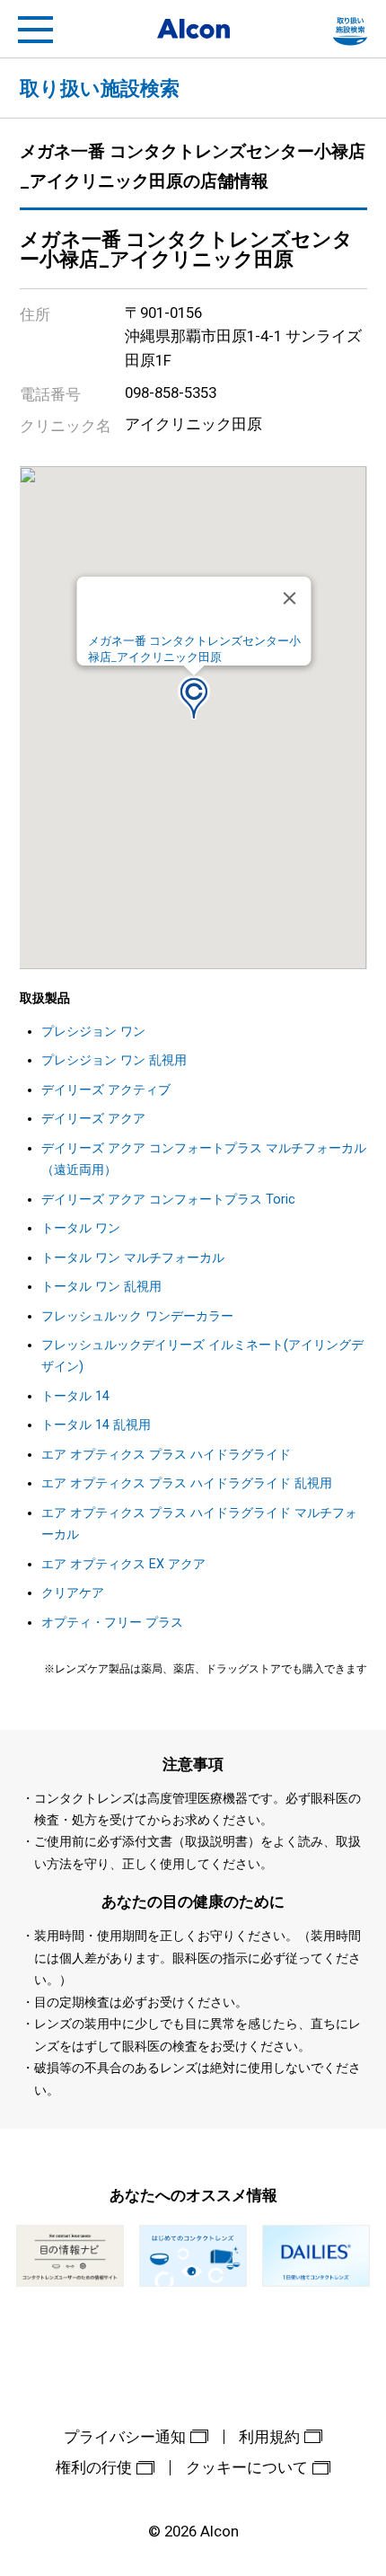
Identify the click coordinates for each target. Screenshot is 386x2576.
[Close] (290, 598)
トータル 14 (75, 1396)
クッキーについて (247, 2467)
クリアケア (73, 1593)
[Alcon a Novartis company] (193, 29)
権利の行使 (94, 2467)
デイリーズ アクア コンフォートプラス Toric (168, 1200)
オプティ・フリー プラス (112, 1623)
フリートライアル (350, 30)
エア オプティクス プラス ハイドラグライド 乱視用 (187, 1483)
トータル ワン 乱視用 (101, 1287)
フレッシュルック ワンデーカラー (137, 1316)
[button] (194, 697)
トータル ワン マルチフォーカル (133, 1258)
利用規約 (269, 2437)
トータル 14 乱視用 (96, 1425)
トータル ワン (81, 1228)
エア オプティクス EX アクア (123, 1564)
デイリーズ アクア (93, 1119)
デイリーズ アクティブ (106, 1090)
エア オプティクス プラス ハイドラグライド (166, 1455)
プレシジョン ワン (93, 1032)
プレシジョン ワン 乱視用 (114, 1060)
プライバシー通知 (125, 2437)
